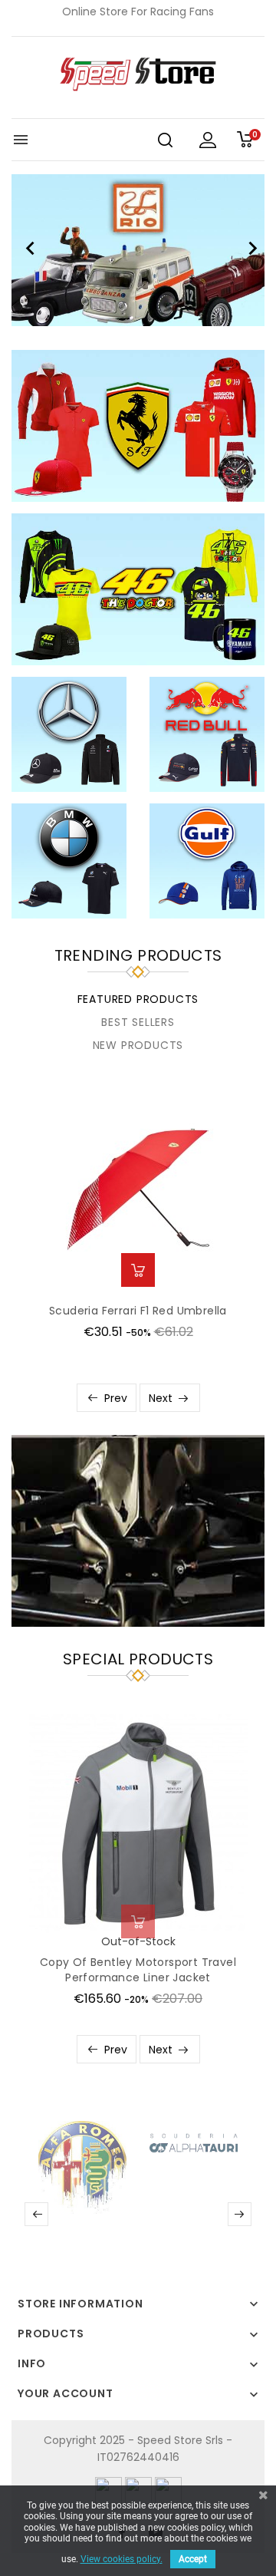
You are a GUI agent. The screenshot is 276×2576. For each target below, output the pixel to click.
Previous (27, 250)
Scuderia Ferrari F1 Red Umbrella (138, 1311)
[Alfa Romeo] (82, 2166)
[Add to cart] (138, 1270)
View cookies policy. (122, 2559)
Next (249, 250)
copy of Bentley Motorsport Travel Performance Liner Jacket (138, 1970)
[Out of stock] (138, 1921)
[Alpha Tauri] (194, 2142)
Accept (193, 2559)
